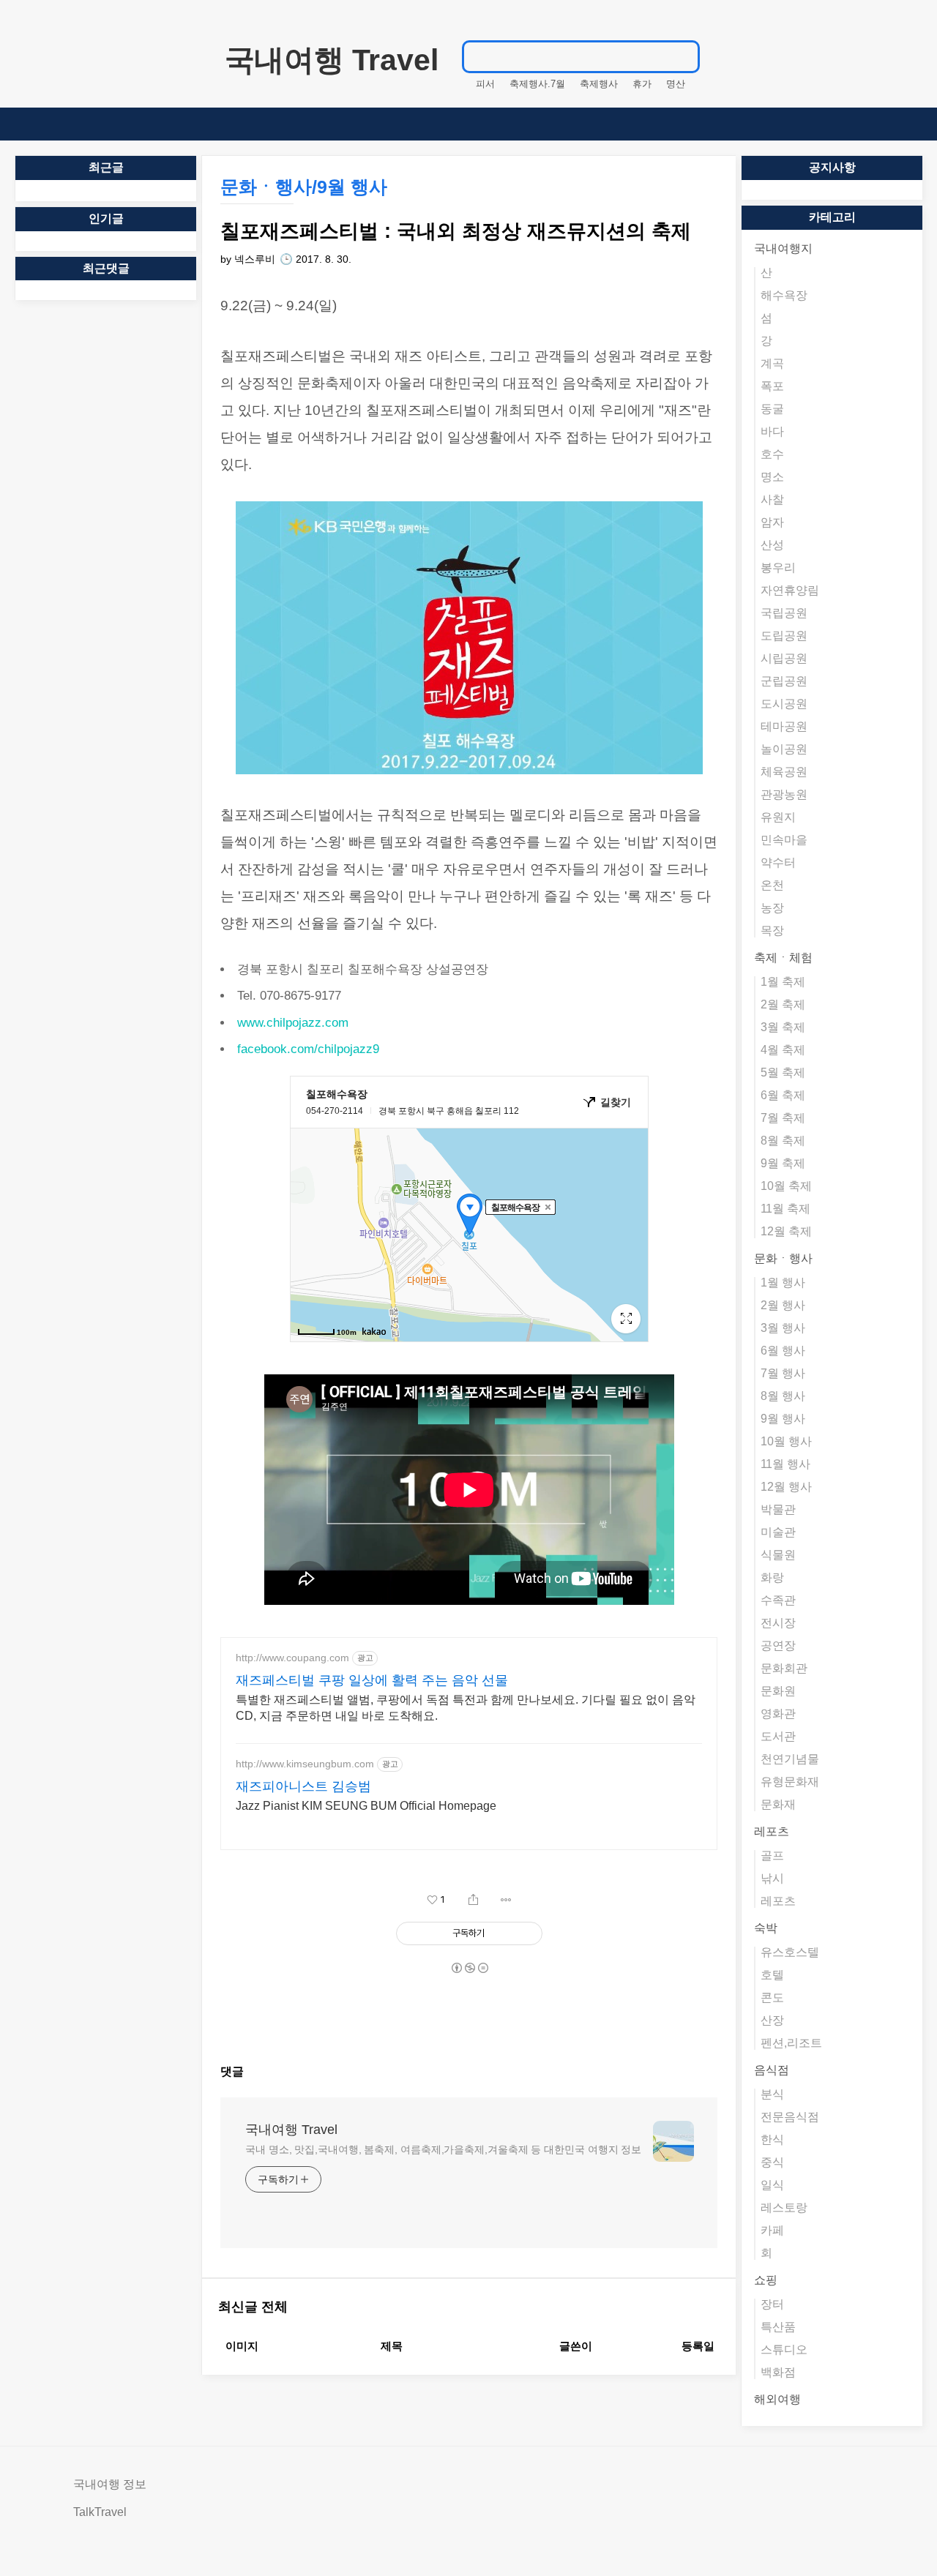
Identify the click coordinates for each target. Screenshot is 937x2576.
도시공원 (784, 704)
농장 (772, 908)
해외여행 (777, 2399)
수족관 (778, 1600)
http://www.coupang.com (292, 1658)
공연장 (778, 1645)
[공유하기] (473, 1900)
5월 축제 (783, 1072)
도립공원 (784, 636)
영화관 (778, 1714)
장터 (772, 2304)
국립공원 (784, 613)
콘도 (772, 1997)
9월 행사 (783, 1419)
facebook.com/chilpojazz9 (308, 1049)
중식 (772, 2162)
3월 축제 (783, 1027)
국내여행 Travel (332, 60)
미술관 (778, 1532)
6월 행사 (783, 1351)
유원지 (778, 817)
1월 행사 (783, 1283)
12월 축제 (786, 1231)
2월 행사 (783, 1305)
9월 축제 (783, 1163)
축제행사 (599, 84)
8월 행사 (783, 1396)
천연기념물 (790, 1759)
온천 (772, 885)
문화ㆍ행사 (783, 1258)
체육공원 (784, 772)
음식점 (772, 2070)
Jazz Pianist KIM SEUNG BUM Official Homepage (366, 1806)
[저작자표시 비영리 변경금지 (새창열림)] (469, 1968)
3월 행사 (783, 1328)
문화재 (778, 1804)
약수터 (778, 862)
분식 (772, 2094)
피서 (485, 84)
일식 (772, 2185)
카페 (772, 2230)
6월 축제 (783, 1095)
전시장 (778, 1623)
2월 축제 (783, 1004)
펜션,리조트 (791, 2043)
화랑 (772, 1577)
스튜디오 (784, 2350)
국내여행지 (783, 248)
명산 (676, 84)
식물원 (778, 1555)
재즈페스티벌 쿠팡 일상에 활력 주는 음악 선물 (372, 1680)
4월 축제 (783, 1050)
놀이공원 (784, 749)
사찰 (772, 499)
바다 (772, 431)
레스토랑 (784, 2208)
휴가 (642, 84)
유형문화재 (790, 1782)
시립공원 (784, 658)
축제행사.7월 (537, 84)
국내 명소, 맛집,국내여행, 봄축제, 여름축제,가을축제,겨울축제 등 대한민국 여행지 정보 (443, 2149)
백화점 (778, 2372)
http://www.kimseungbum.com (305, 1764)
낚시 (772, 1878)
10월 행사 (786, 1441)
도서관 (778, 1736)
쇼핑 (766, 2280)
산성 (772, 545)
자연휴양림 (790, 590)
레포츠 (772, 1831)
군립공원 (784, 681)
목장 (772, 931)
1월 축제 (783, 982)
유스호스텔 (790, 1952)
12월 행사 (786, 1487)
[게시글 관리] (506, 1900)
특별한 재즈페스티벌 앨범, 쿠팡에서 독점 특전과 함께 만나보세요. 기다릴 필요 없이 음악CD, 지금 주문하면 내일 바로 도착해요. (466, 1708)
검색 (682, 56)
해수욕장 (784, 295)
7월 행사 (783, 1373)
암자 (772, 522)
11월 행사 (785, 1464)
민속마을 (784, 840)
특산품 (778, 2327)
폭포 (772, 386)
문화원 (778, 1691)
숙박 (766, 1928)
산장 (772, 2020)
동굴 (772, 409)
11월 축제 (785, 1209)
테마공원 (784, 726)
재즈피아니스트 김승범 (303, 1786)
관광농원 (784, 794)
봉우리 (778, 568)
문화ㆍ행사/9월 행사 (304, 187)
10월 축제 (786, 1186)
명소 (772, 477)
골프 (772, 1856)
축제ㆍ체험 (783, 958)
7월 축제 (783, 1118)
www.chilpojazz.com (293, 1023)
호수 (772, 454)
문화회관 (784, 1668)
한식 (772, 2139)
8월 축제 (783, 1141)
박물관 (778, 1509)
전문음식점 (790, 2117)
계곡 (772, 363)
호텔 (772, 1975)
